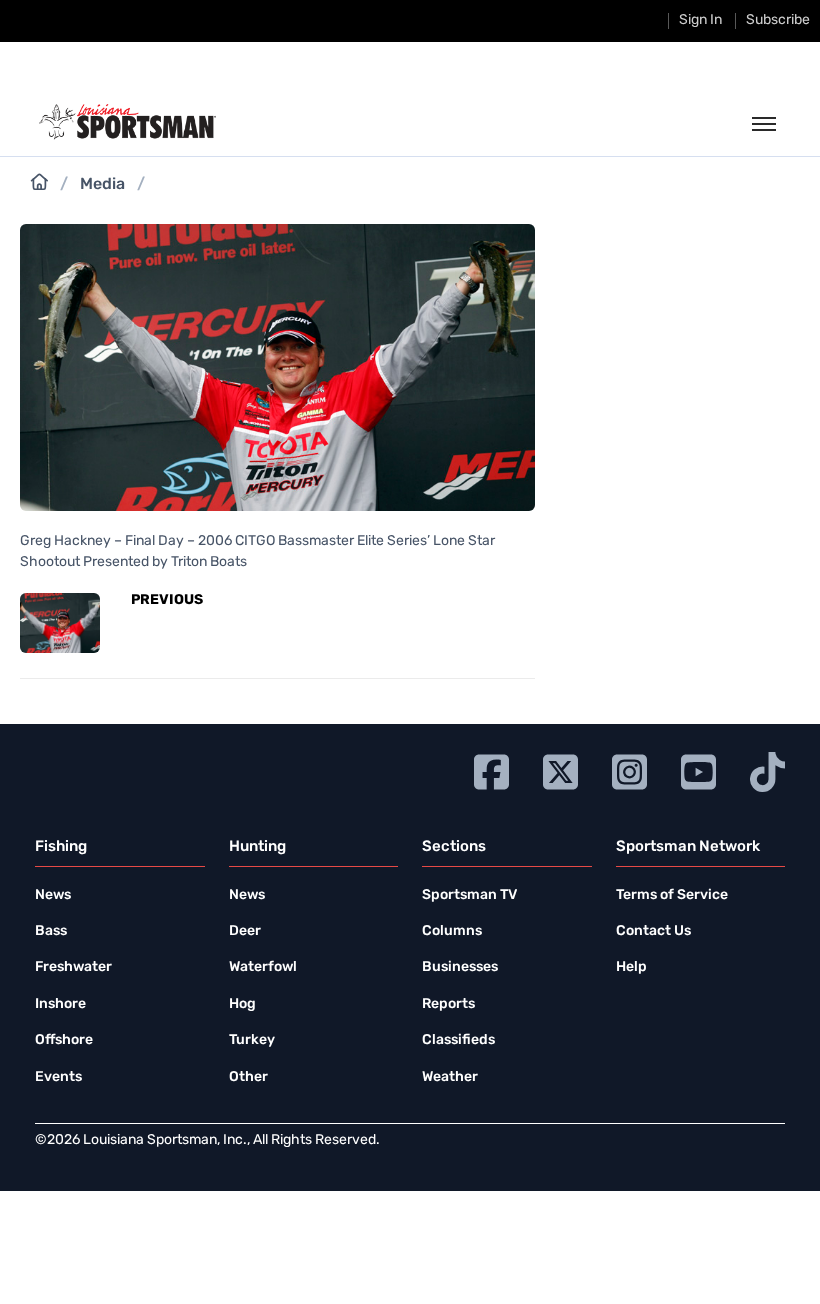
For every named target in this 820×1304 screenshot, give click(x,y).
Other (248, 1077)
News (53, 895)
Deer (245, 931)
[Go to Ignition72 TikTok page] (767, 769)
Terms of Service (672, 895)
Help (631, 967)
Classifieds (458, 1040)
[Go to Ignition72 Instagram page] (629, 769)
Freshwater (73, 967)
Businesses (460, 967)
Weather (450, 1077)
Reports (448, 1004)
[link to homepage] (127, 122)
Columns (452, 931)
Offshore (64, 1040)
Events (58, 1077)
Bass (51, 931)
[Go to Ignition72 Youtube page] (698, 769)
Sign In (700, 20)
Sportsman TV (469, 895)
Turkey (252, 1040)
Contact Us (653, 931)
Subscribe (778, 20)
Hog (242, 1004)
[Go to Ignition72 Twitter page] (560, 769)
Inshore (60, 1004)
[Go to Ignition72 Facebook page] (491, 769)
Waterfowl (263, 967)
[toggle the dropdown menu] (764, 125)
